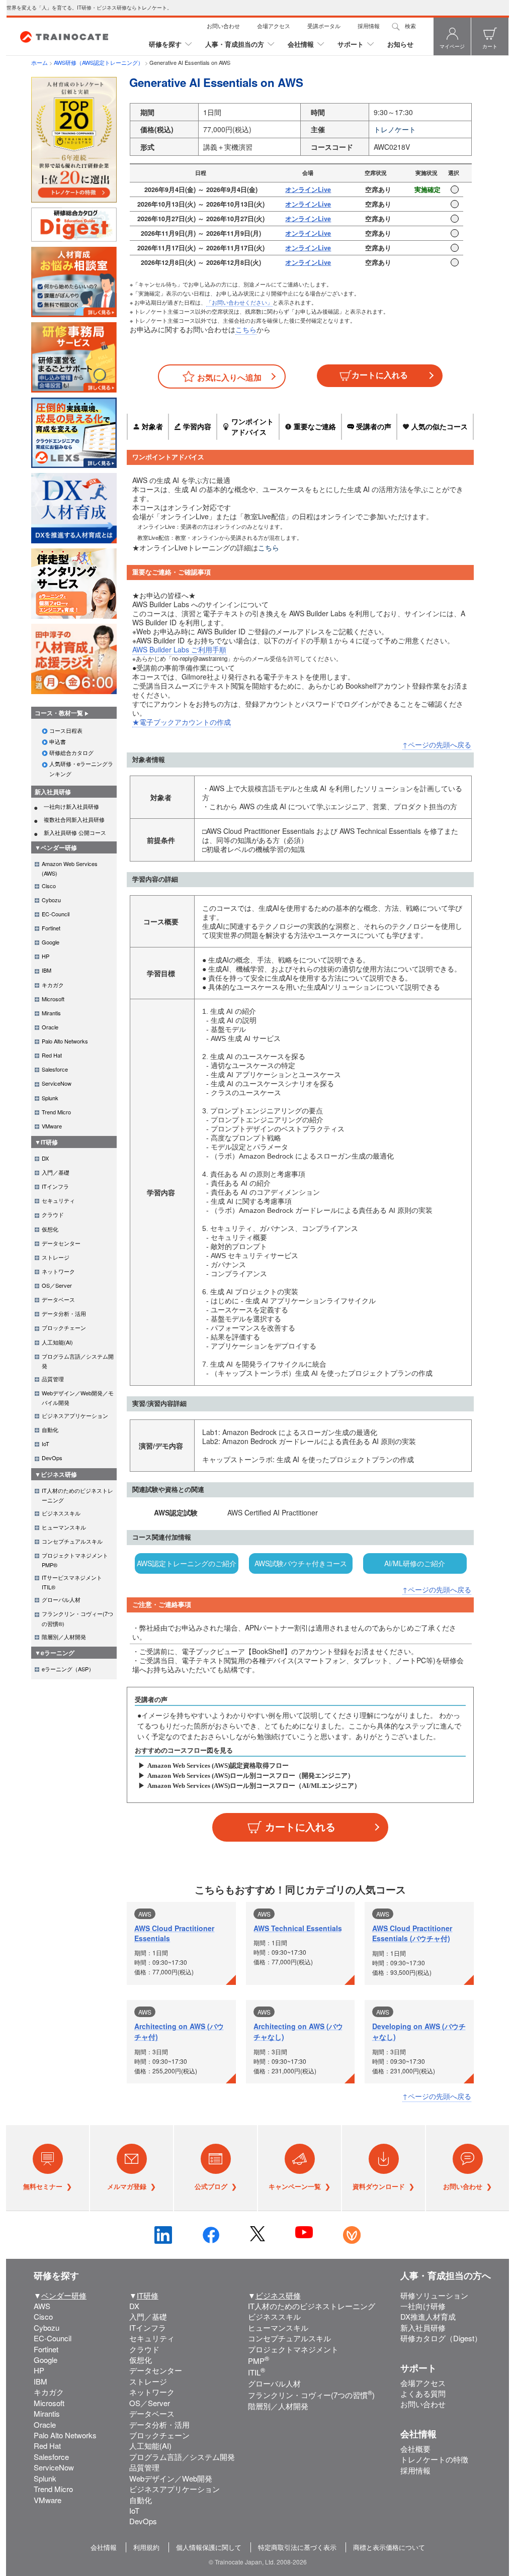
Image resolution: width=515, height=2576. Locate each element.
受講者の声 (374, 426)
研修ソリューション (434, 2295)
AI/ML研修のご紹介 (415, 1563)
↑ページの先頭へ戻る (437, 744)
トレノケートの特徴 (434, 2459)
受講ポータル (324, 26)
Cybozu (47, 2327)
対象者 (152, 426)
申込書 (58, 741)
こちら (246, 329)
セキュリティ (152, 2338)
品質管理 (144, 2467)
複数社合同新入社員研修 (74, 819)
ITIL (256, 2372)
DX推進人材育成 (428, 2316)
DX (134, 2306)
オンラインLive (308, 189)
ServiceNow (54, 2467)
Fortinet (46, 2349)
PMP (259, 2361)
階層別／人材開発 (278, 2406)
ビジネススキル (274, 2316)
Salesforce (51, 2457)
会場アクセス (274, 26)
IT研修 (148, 2295)
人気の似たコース (440, 426)
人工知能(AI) (150, 2446)
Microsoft (49, 2403)
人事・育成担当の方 (235, 44)
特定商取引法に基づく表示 (297, 2547)
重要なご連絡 (315, 426)
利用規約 (146, 2547)
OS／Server (150, 2403)
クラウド (144, 2349)
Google (46, 2360)
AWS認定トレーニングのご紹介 (187, 1563)
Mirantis (47, 2413)
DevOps (143, 2521)
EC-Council (53, 2338)
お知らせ (400, 44)
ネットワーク (152, 2392)
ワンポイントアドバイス (252, 426)
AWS (42, 2306)
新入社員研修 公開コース (75, 832)
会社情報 (301, 44)
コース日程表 (66, 730)
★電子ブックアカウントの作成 (182, 722)
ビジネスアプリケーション (175, 2489)
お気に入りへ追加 (229, 377)
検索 (410, 26)
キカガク (49, 2392)
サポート (351, 44)
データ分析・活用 (159, 2424)
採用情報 (369, 26)
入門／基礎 (148, 2316)
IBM (40, 2381)
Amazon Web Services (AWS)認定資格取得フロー (218, 1766)
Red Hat (47, 2446)
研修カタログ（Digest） (441, 2338)
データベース (152, 2413)
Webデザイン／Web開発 (171, 2478)
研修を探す (165, 44)
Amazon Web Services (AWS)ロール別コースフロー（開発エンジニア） (251, 1776)
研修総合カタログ (71, 752)
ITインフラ (148, 2327)
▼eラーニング (55, 1653)
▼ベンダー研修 (56, 847)
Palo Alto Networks (65, 2435)
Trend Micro (53, 2489)
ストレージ (148, 2381)
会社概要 (415, 2449)
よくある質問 (423, 2393)
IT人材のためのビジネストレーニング (312, 2306)
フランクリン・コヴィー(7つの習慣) (311, 2395)
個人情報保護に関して (209, 2547)
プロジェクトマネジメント (293, 2349)
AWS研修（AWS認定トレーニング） (99, 62)
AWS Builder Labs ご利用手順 (179, 649)
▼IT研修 (46, 1142)
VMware (48, 2500)
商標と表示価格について (389, 2547)
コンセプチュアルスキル (289, 2338)
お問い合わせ (223, 26)
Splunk (45, 2478)
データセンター (156, 2370)
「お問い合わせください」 (239, 302)
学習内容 (197, 426)
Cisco (43, 2316)
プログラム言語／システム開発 (182, 2457)
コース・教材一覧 (59, 713)
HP (39, 2370)
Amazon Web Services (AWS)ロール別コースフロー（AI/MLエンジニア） (254, 1786)
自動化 (141, 2500)
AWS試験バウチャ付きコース (301, 1563)
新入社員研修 (53, 792)
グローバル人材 (274, 2383)
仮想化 (141, 2360)
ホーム (39, 62)
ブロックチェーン (159, 2435)
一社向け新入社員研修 (71, 806)
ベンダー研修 (64, 2295)
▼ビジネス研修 (56, 1474)
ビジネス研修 (278, 2295)
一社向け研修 (423, 2306)
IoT (134, 2510)
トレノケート (395, 129)
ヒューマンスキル (278, 2327)
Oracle (45, 2424)
